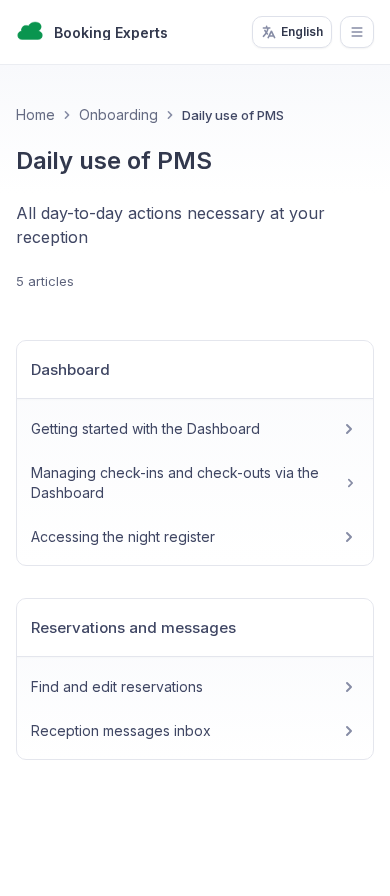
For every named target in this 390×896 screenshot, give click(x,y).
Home (35, 114)
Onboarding (118, 114)
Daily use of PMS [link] (233, 115)
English (302, 31)
